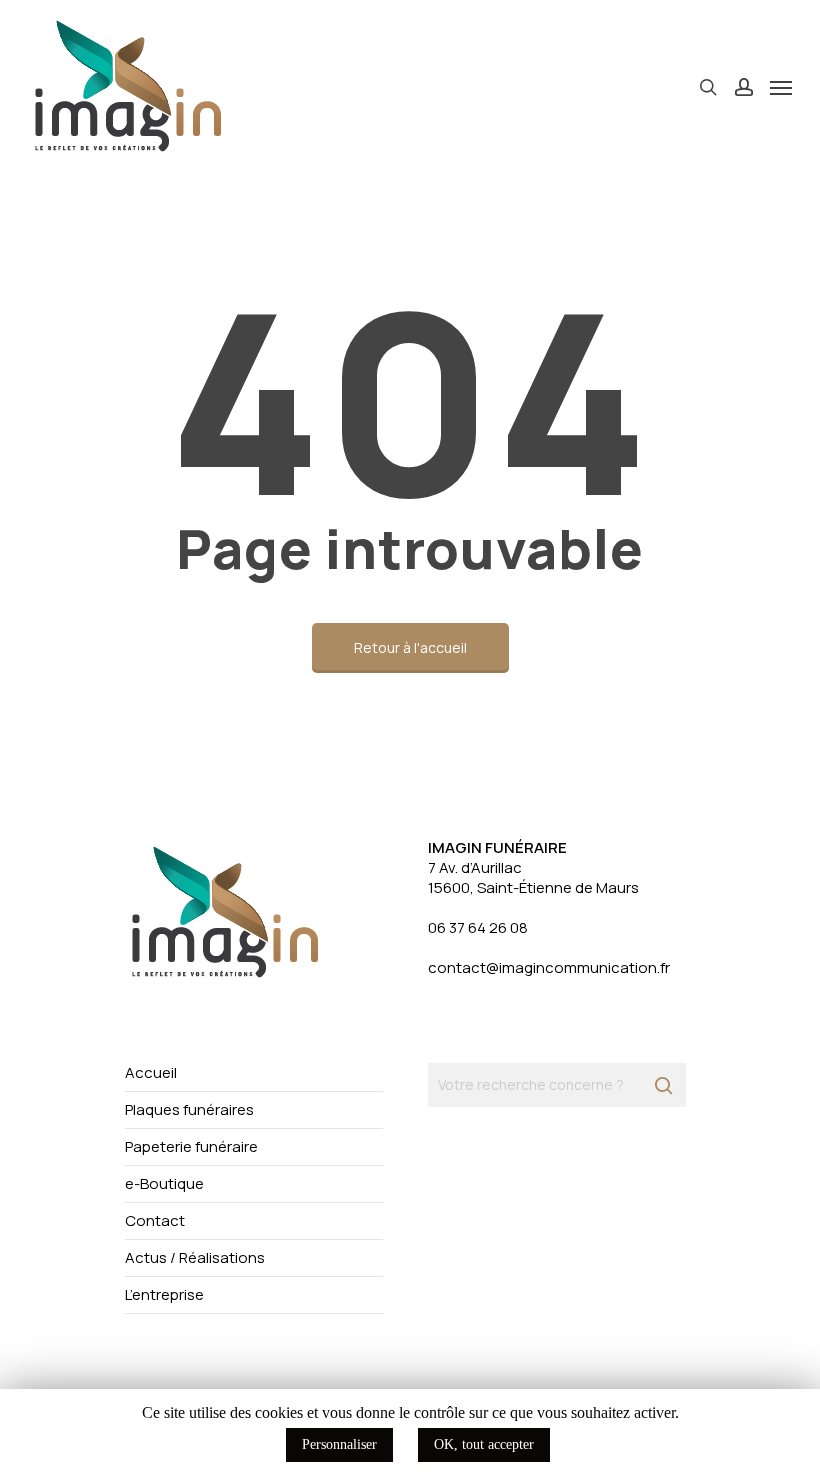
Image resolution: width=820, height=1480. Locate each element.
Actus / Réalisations (195, 1257)
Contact (155, 1220)
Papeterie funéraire (191, 1146)
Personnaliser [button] (339, 1444)
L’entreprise (164, 1294)
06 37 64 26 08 (478, 927)
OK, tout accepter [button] (484, 1444)
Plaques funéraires (189, 1109)
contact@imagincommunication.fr (549, 967)
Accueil (151, 1073)
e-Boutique (164, 1183)
